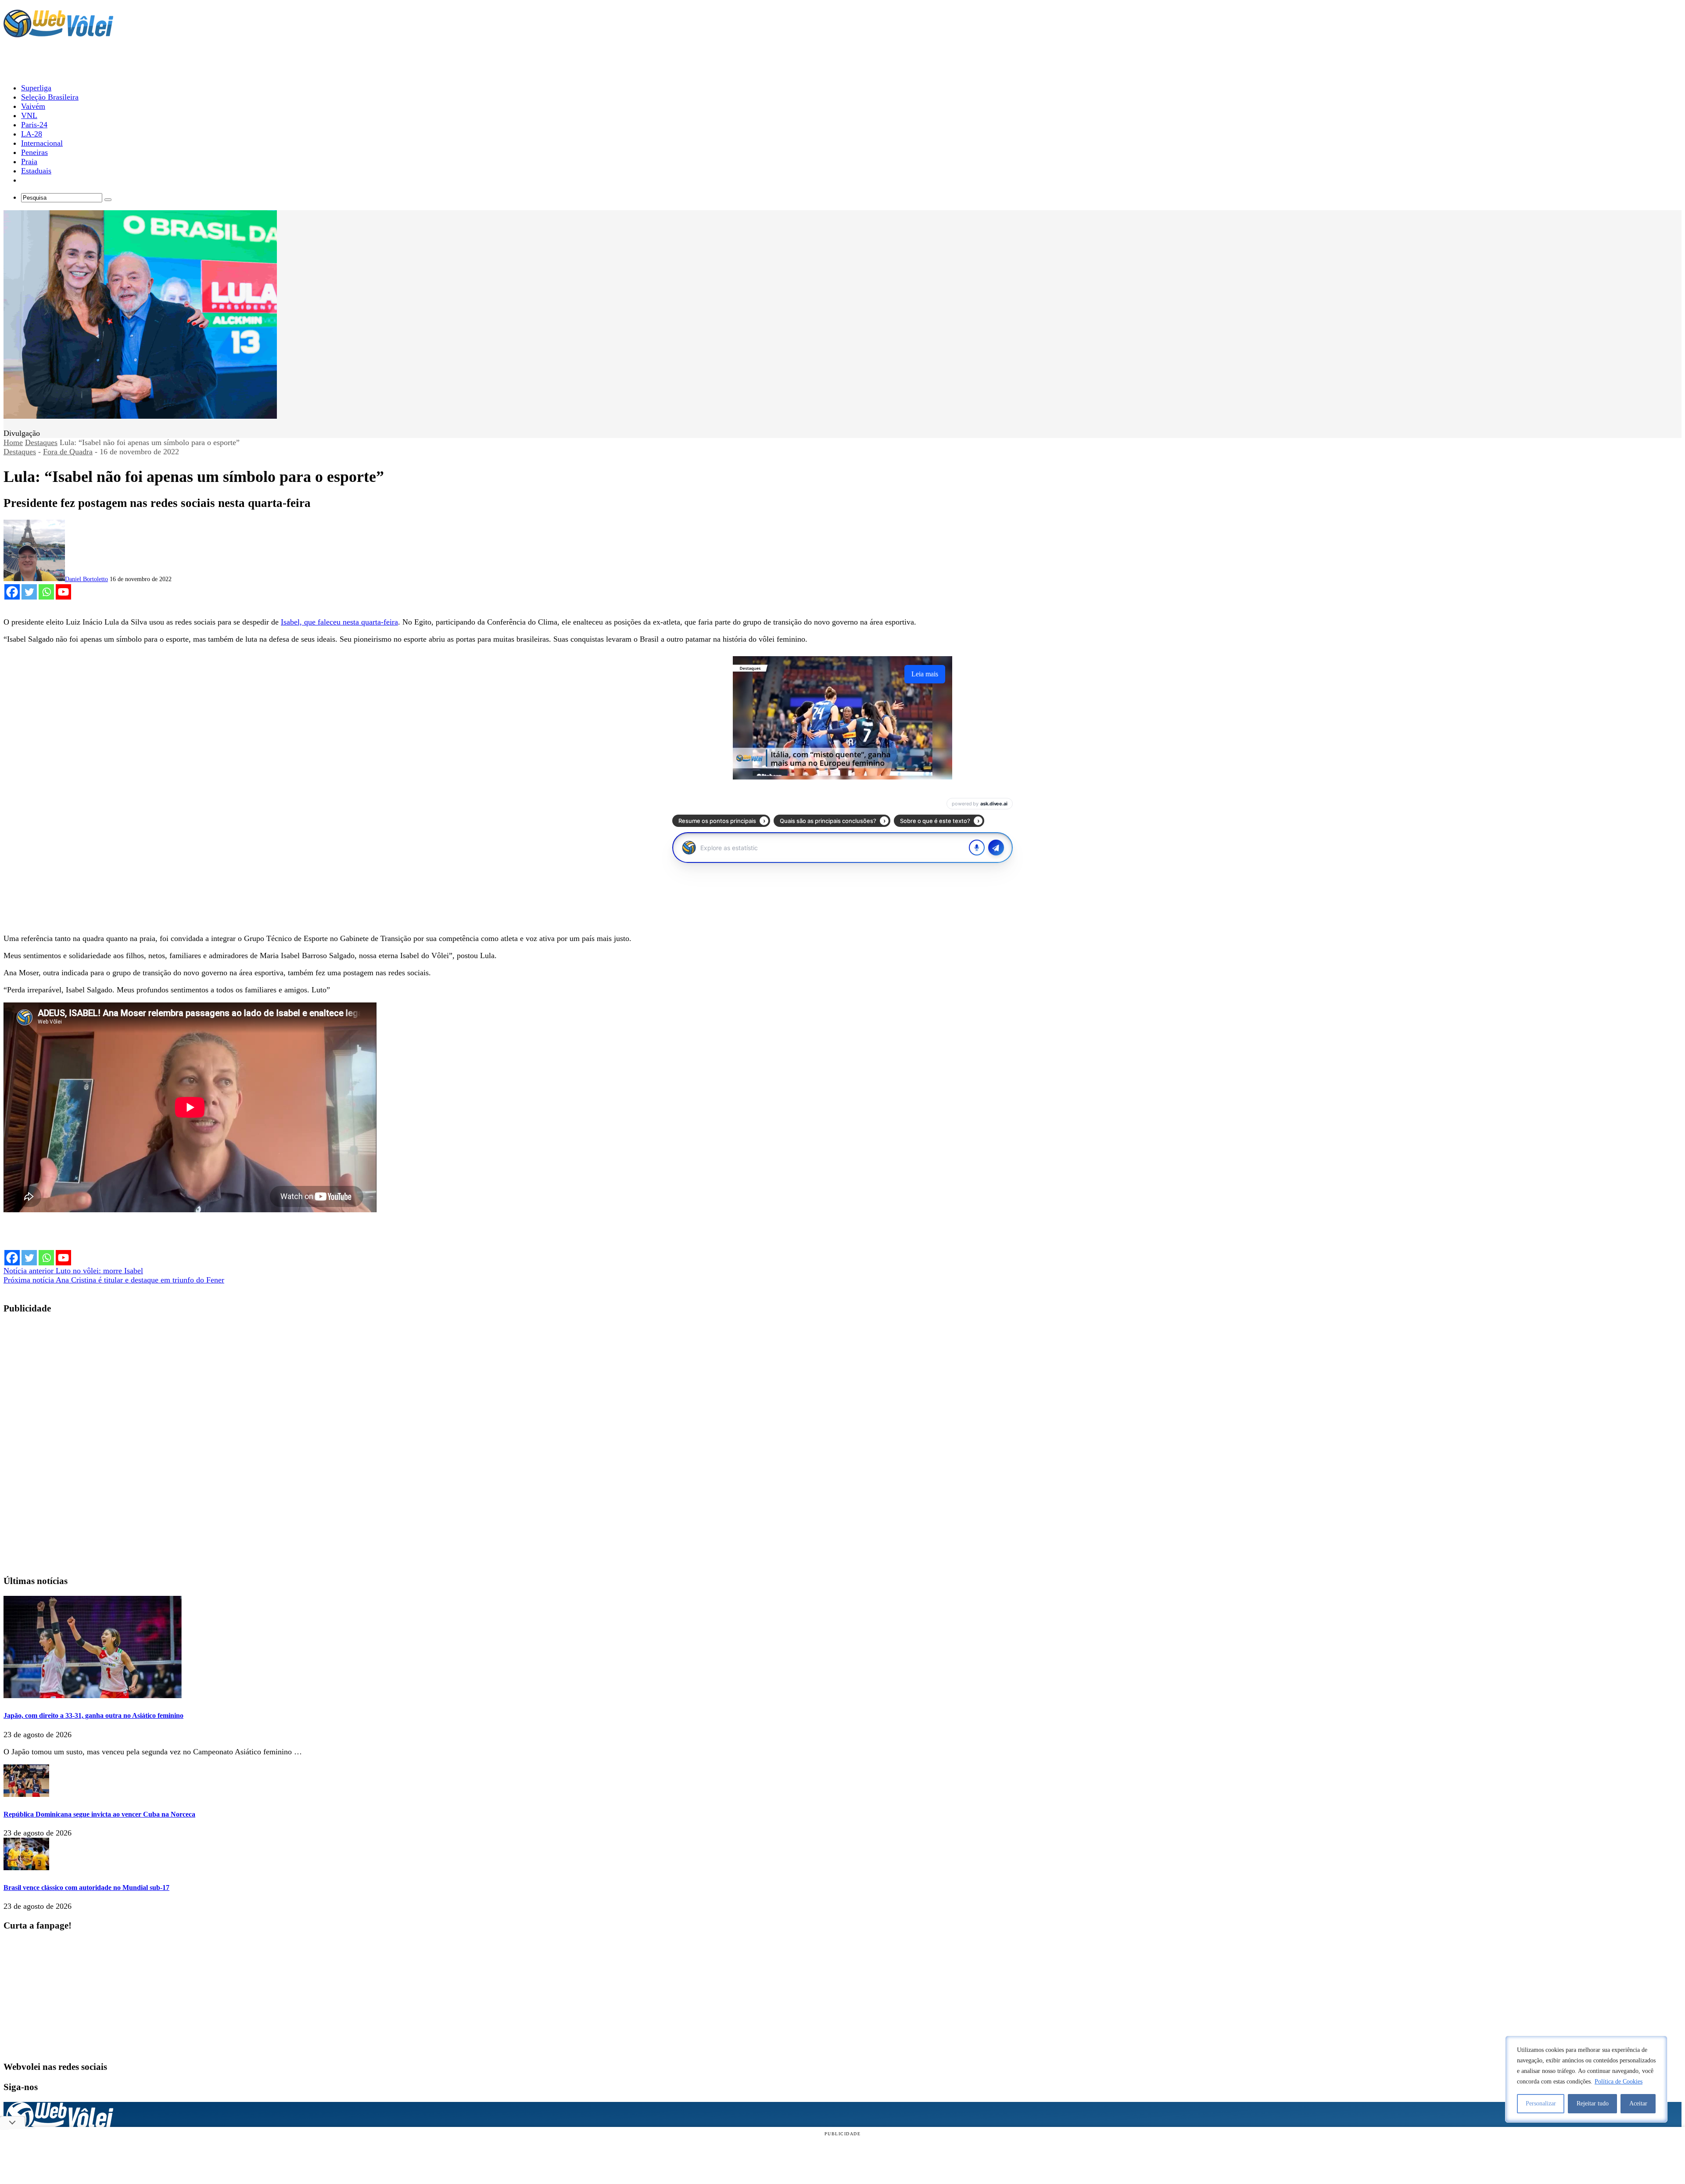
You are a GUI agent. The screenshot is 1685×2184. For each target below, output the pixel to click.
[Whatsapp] (46, 592)
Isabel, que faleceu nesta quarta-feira (339, 622)
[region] (1586, 2079)
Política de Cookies (1619, 2082)
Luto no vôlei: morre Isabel (73, 1271)
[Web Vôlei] (58, 33)
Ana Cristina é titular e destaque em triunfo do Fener (114, 1280)
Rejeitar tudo (1593, 2103)
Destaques (41, 442)
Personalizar (1541, 2103)
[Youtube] (63, 592)
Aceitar (1638, 2103)
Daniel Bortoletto (86, 579)
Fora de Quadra (68, 452)
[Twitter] (29, 592)
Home (13, 442)
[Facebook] (12, 592)
